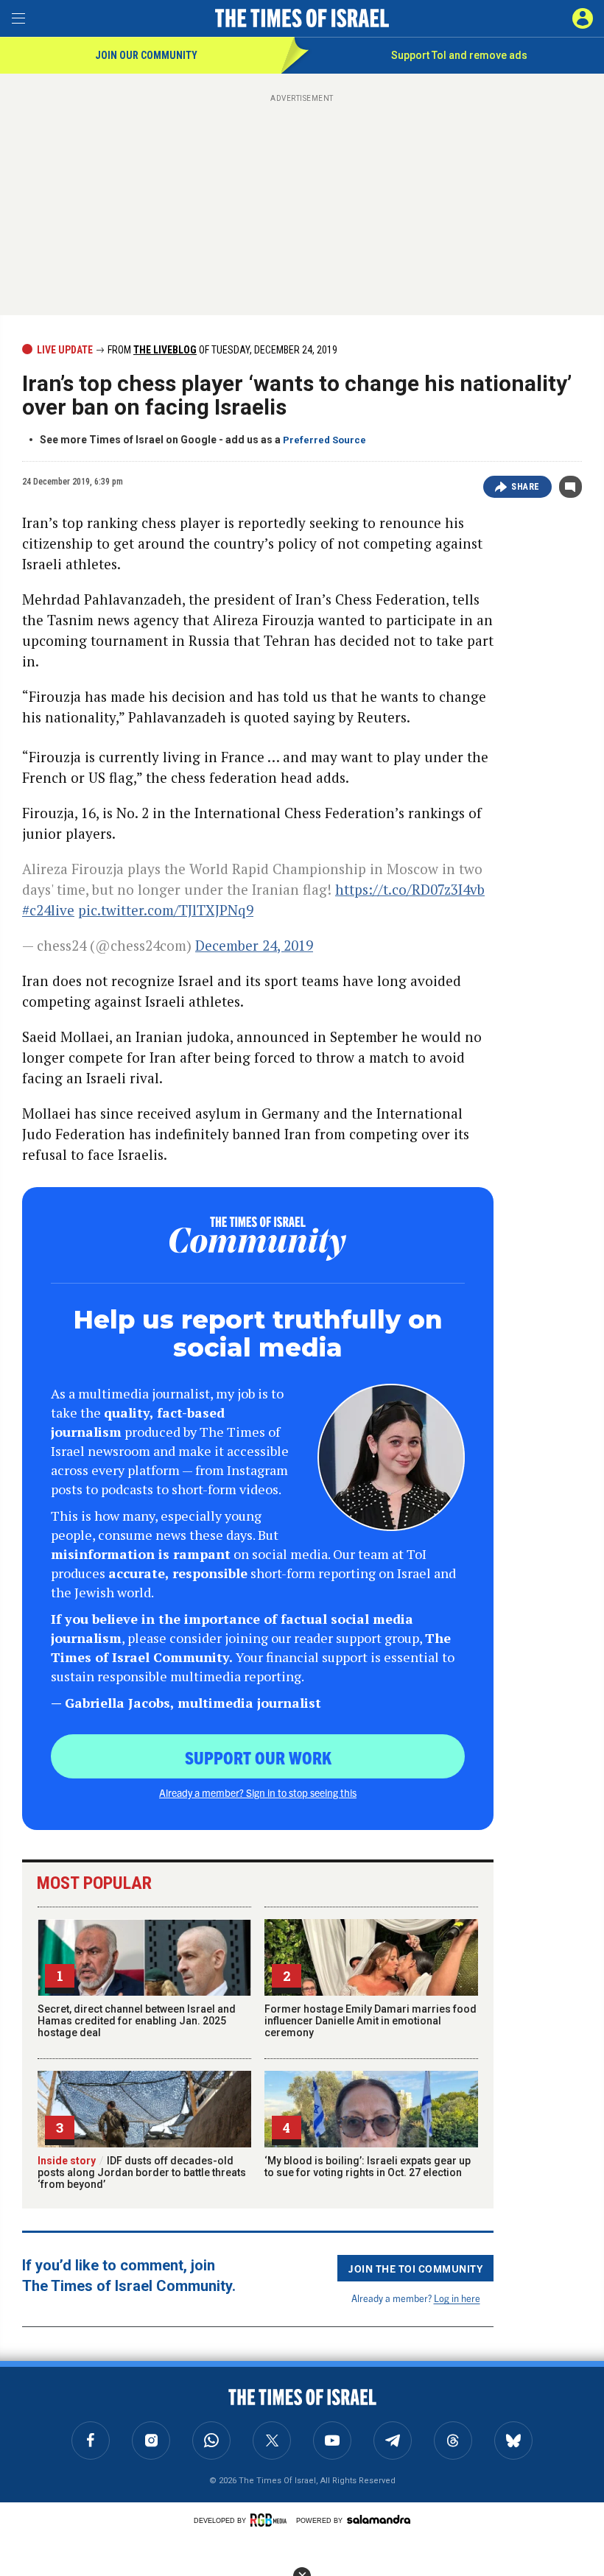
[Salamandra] (379, 2519)
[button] (583, 18)
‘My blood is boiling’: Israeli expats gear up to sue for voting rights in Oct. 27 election (368, 2167)
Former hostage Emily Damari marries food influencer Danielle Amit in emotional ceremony (371, 2021)
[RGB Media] (271, 2520)
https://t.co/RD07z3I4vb (410, 889)
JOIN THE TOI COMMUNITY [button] (415, 2268)
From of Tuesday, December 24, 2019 (221, 350)
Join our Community (146, 55)
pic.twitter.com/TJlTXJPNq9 (166, 910)
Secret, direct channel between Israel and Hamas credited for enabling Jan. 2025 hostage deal (137, 2021)
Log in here (457, 2298)
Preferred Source (324, 440)
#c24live (48, 910)
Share (526, 487)
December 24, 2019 (254, 945)
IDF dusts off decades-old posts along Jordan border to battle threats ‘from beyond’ (142, 2172)
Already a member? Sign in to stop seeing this (258, 1792)
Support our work (258, 1757)
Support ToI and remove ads (459, 55)
